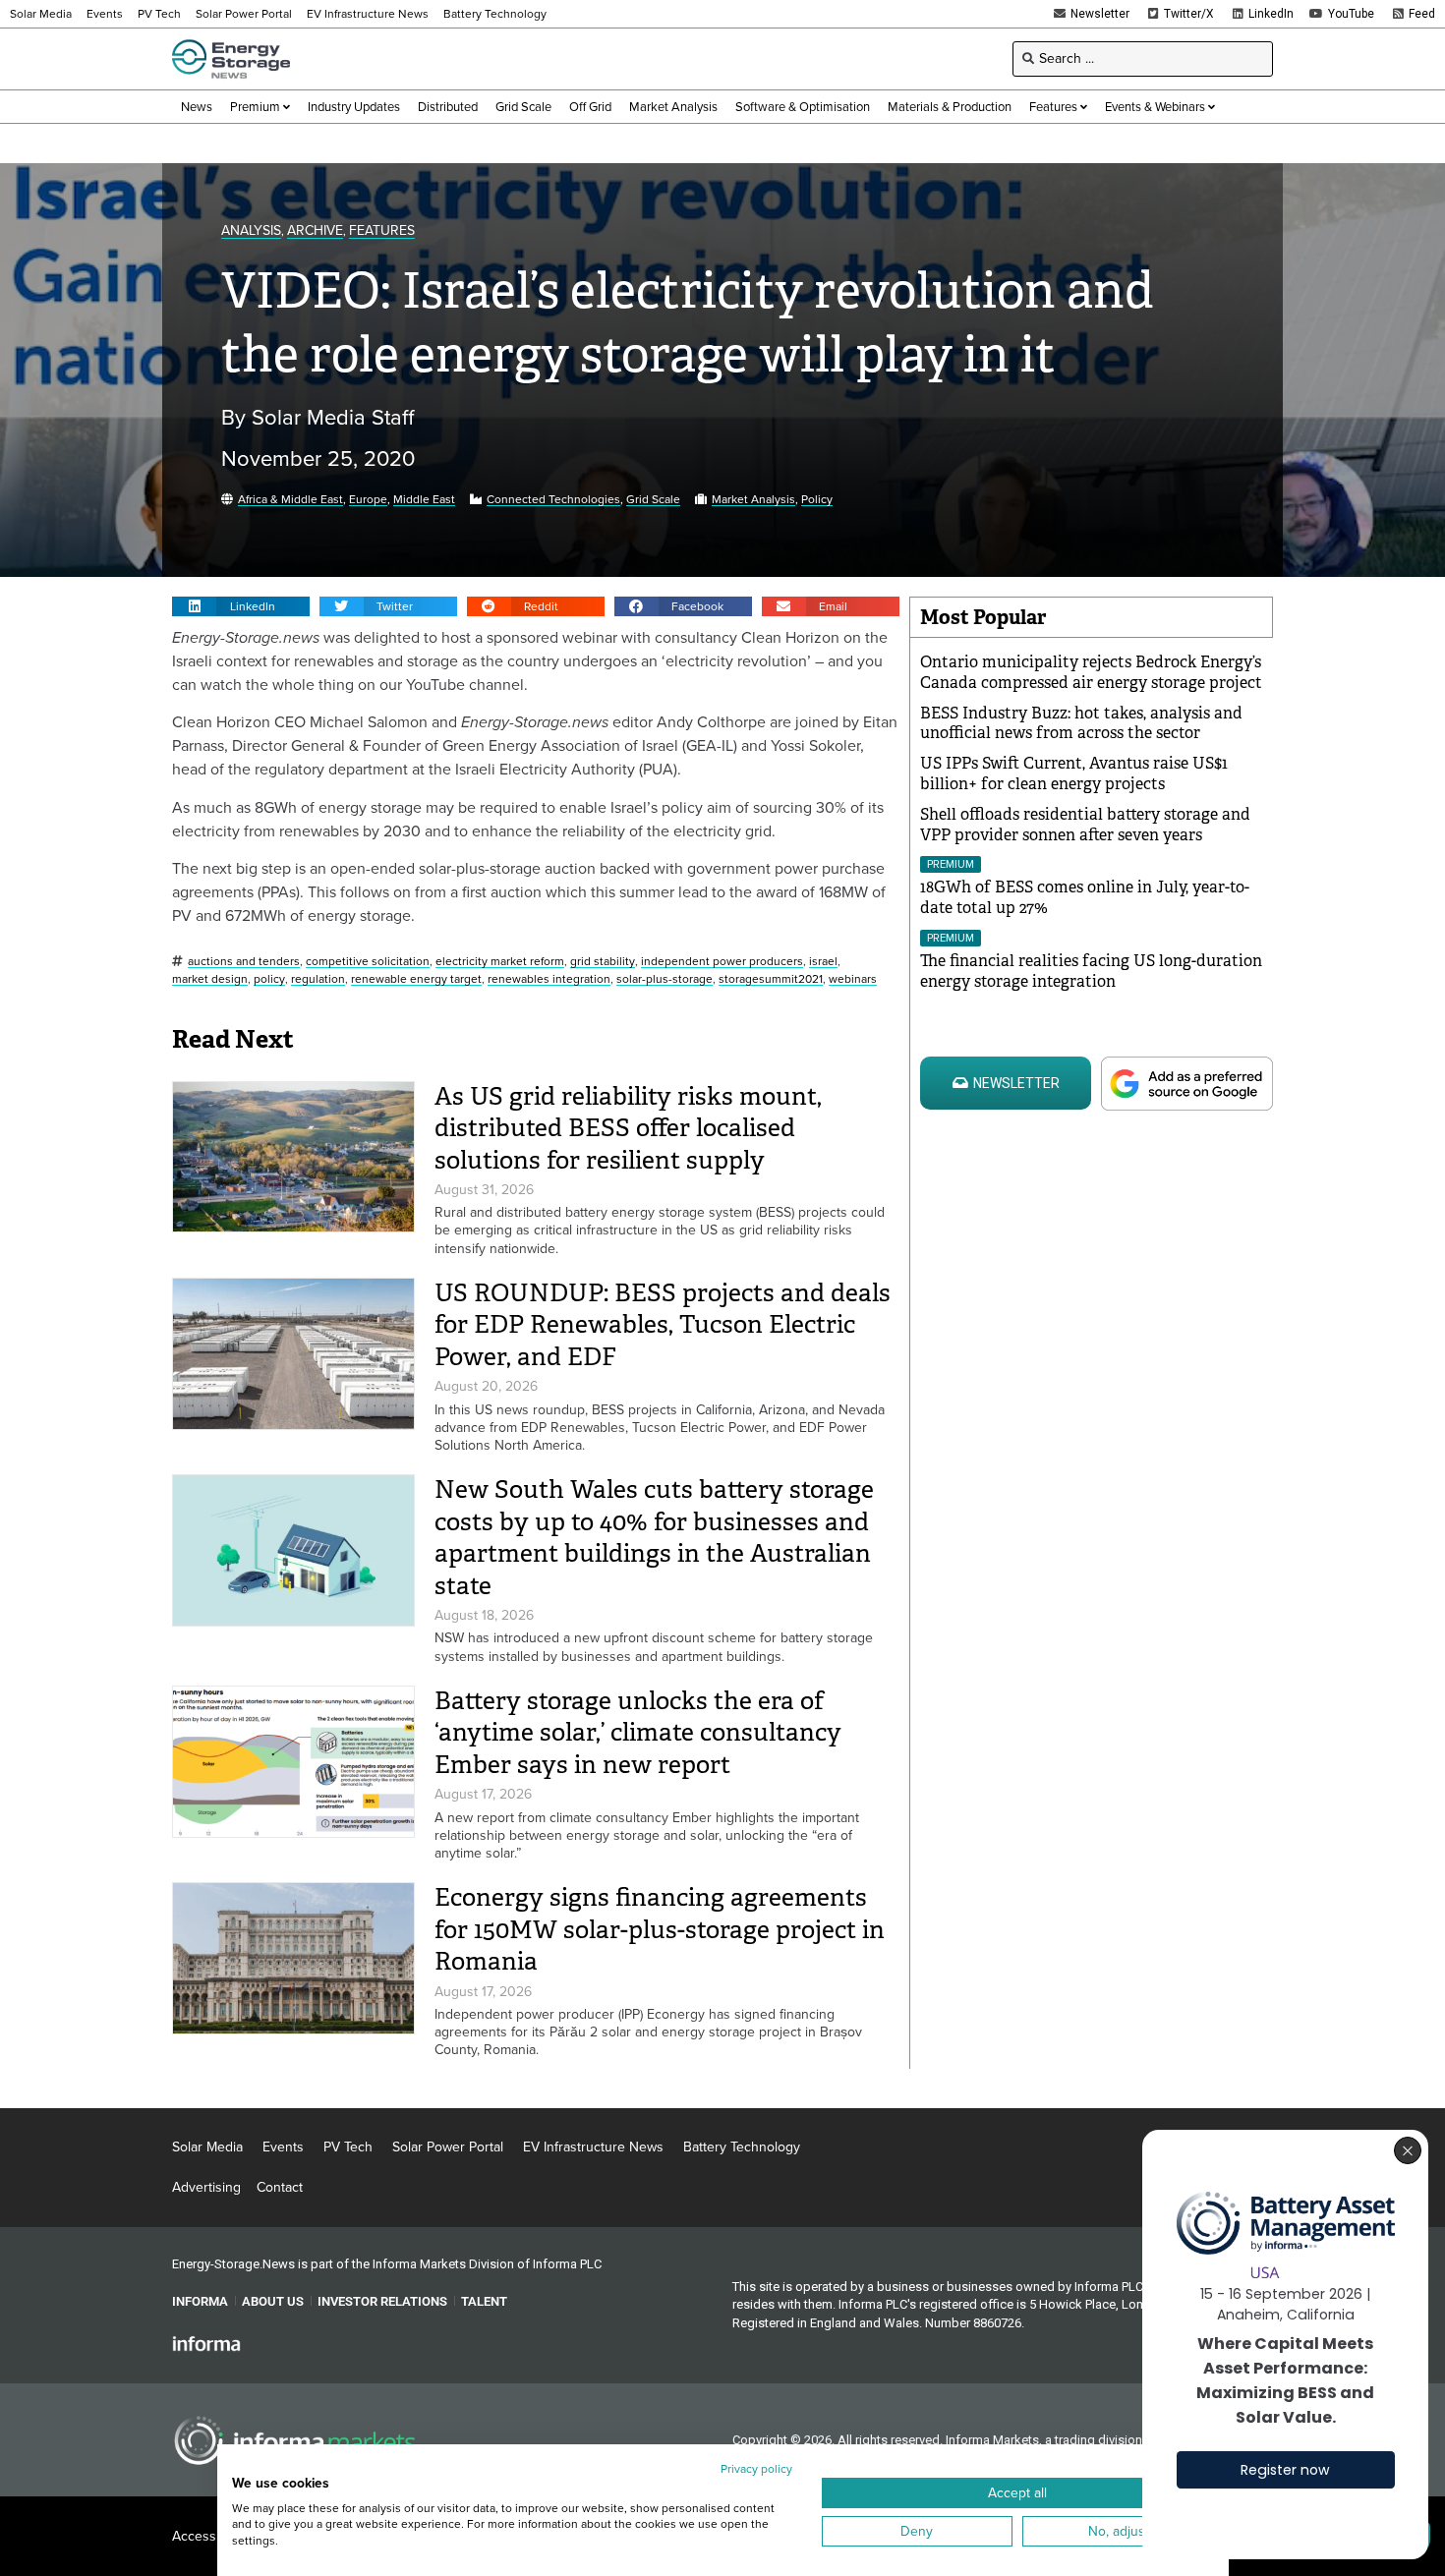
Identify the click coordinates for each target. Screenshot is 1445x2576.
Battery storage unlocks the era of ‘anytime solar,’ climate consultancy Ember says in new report (638, 1733)
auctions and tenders (244, 962)
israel (823, 962)
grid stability (603, 962)
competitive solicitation (368, 962)
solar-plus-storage (665, 979)
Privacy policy (756, 2469)
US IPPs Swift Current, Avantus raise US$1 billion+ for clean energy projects (1074, 773)
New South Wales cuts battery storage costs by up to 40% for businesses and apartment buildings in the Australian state (654, 1538)
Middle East (424, 500)
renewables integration (549, 979)
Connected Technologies (553, 500)
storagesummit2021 (771, 979)
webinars (853, 979)
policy (269, 979)
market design (210, 979)
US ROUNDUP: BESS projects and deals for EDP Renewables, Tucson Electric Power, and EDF (663, 1325)
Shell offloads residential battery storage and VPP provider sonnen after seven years (1085, 825)
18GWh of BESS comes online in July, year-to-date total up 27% (1085, 897)
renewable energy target (416, 979)
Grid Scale (653, 500)
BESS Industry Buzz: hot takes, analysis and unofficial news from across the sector (1081, 723)
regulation (318, 979)
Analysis (251, 231)
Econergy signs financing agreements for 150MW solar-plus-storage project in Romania (660, 1929)
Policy (817, 500)
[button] (241, 606)
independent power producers (722, 962)
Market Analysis (753, 500)
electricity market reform (500, 962)
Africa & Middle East (290, 500)
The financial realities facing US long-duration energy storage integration (1091, 971)
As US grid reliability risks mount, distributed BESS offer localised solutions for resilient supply (628, 1128)
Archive (315, 231)
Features (382, 231)
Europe (368, 500)
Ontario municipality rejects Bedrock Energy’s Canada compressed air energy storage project (1091, 672)
